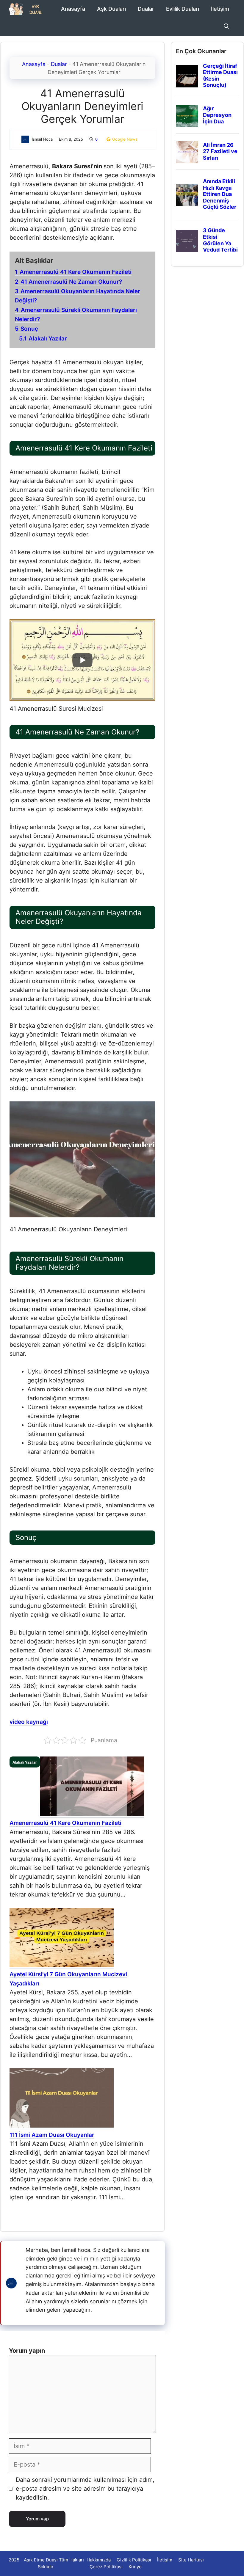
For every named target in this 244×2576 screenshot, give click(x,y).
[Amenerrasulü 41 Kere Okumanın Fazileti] (92, 1814)
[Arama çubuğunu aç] (226, 27)
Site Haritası (191, 2560)
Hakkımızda (99, 2560)
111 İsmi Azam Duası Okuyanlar (52, 2135)
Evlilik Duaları (183, 9)
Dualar (146, 9)
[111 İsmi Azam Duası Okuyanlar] (62, 2126)
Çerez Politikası (106, 2567)
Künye (135, 2567)
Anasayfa (73, 9)
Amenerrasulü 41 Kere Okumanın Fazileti (65, 1823)
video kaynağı (29, 1722)
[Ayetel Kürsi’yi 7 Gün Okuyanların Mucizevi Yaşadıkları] (62, 1966)
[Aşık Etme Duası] (28, 9)
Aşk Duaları (111, 9)
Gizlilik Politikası (134, 2560)
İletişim (220, 9)
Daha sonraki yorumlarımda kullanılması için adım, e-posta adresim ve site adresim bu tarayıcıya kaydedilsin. (85, 2489)
